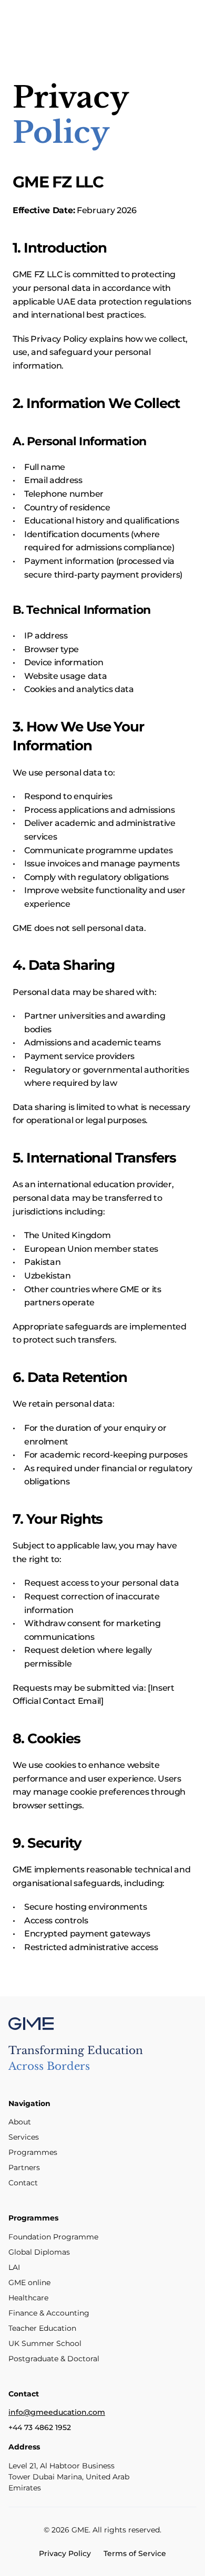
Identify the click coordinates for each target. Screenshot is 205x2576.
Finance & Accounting (49, 2313)
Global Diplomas (39, 2252)
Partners (24, 2167)
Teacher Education (42, 2328)
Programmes (33, 2152)
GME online (29, 2282)
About (20, 2122)
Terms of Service (135, 2553)
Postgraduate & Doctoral (54, 2359)
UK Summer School (45, 2343)
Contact (23, 2183)
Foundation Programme (53, 2237)
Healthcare (28, 2298)
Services (24, 2137)
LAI (14, 2267)
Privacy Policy (65, 2553)
